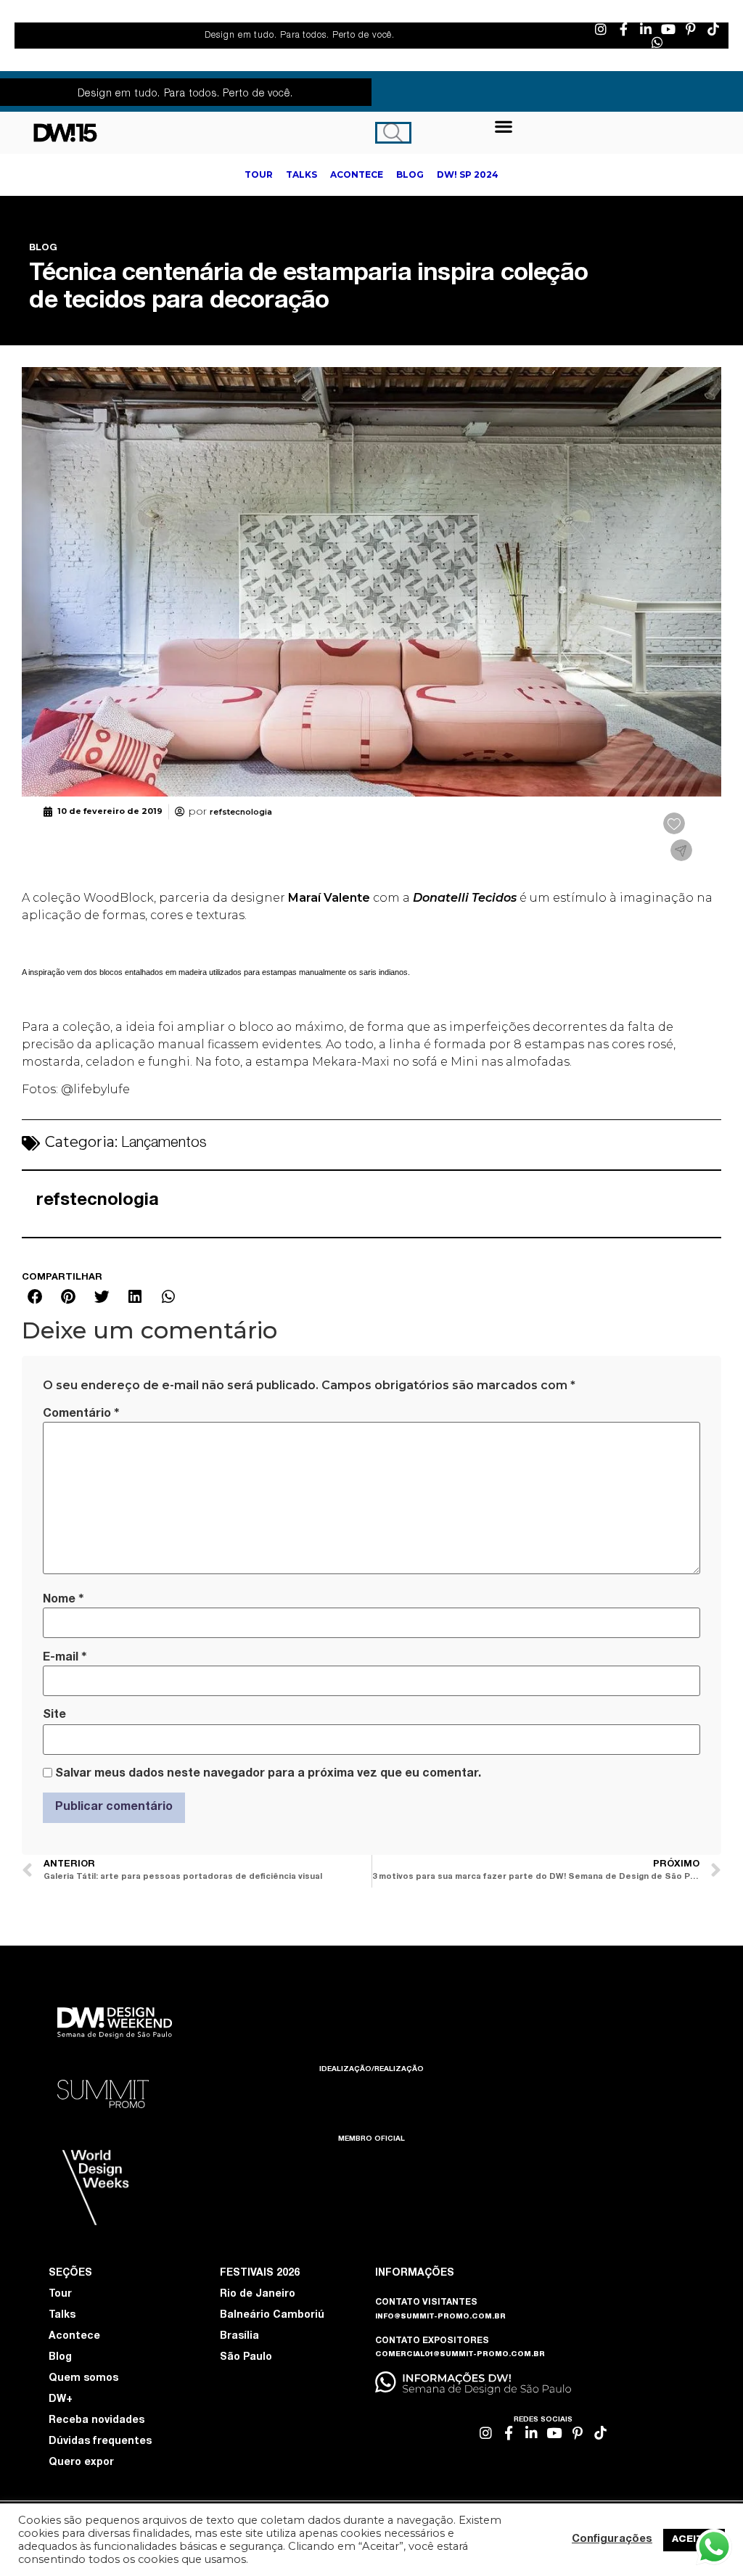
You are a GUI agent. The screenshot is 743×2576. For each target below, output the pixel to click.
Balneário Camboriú (272, 2316)
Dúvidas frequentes (100, 2442)
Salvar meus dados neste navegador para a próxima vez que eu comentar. (268, 1774)
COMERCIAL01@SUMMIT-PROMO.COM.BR (460, 2355)
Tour (60, 2295)
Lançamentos (164, 1144)
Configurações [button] (612, 2540)
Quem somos (83, 2379)
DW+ (61, 2400)
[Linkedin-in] (646, 29)
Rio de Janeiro (258, 2295)
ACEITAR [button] (694, 2540)
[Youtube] (668, 29)
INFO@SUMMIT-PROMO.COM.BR (440, 2317)
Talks (62, 2316)
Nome (63, 1600)
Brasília (239, 2337)
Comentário (81, 1414)
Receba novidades (97, 2421)
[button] (504, 126)
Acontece (74, 2337)
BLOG (43, 248)
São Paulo (246, 2358)
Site (54, 1716)
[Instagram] (601, 29)
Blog (60, 2358)
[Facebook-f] (623, 29)
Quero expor (81, 2463)
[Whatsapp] (657, 42)
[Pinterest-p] (691, 29)
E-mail (65, 1658)
